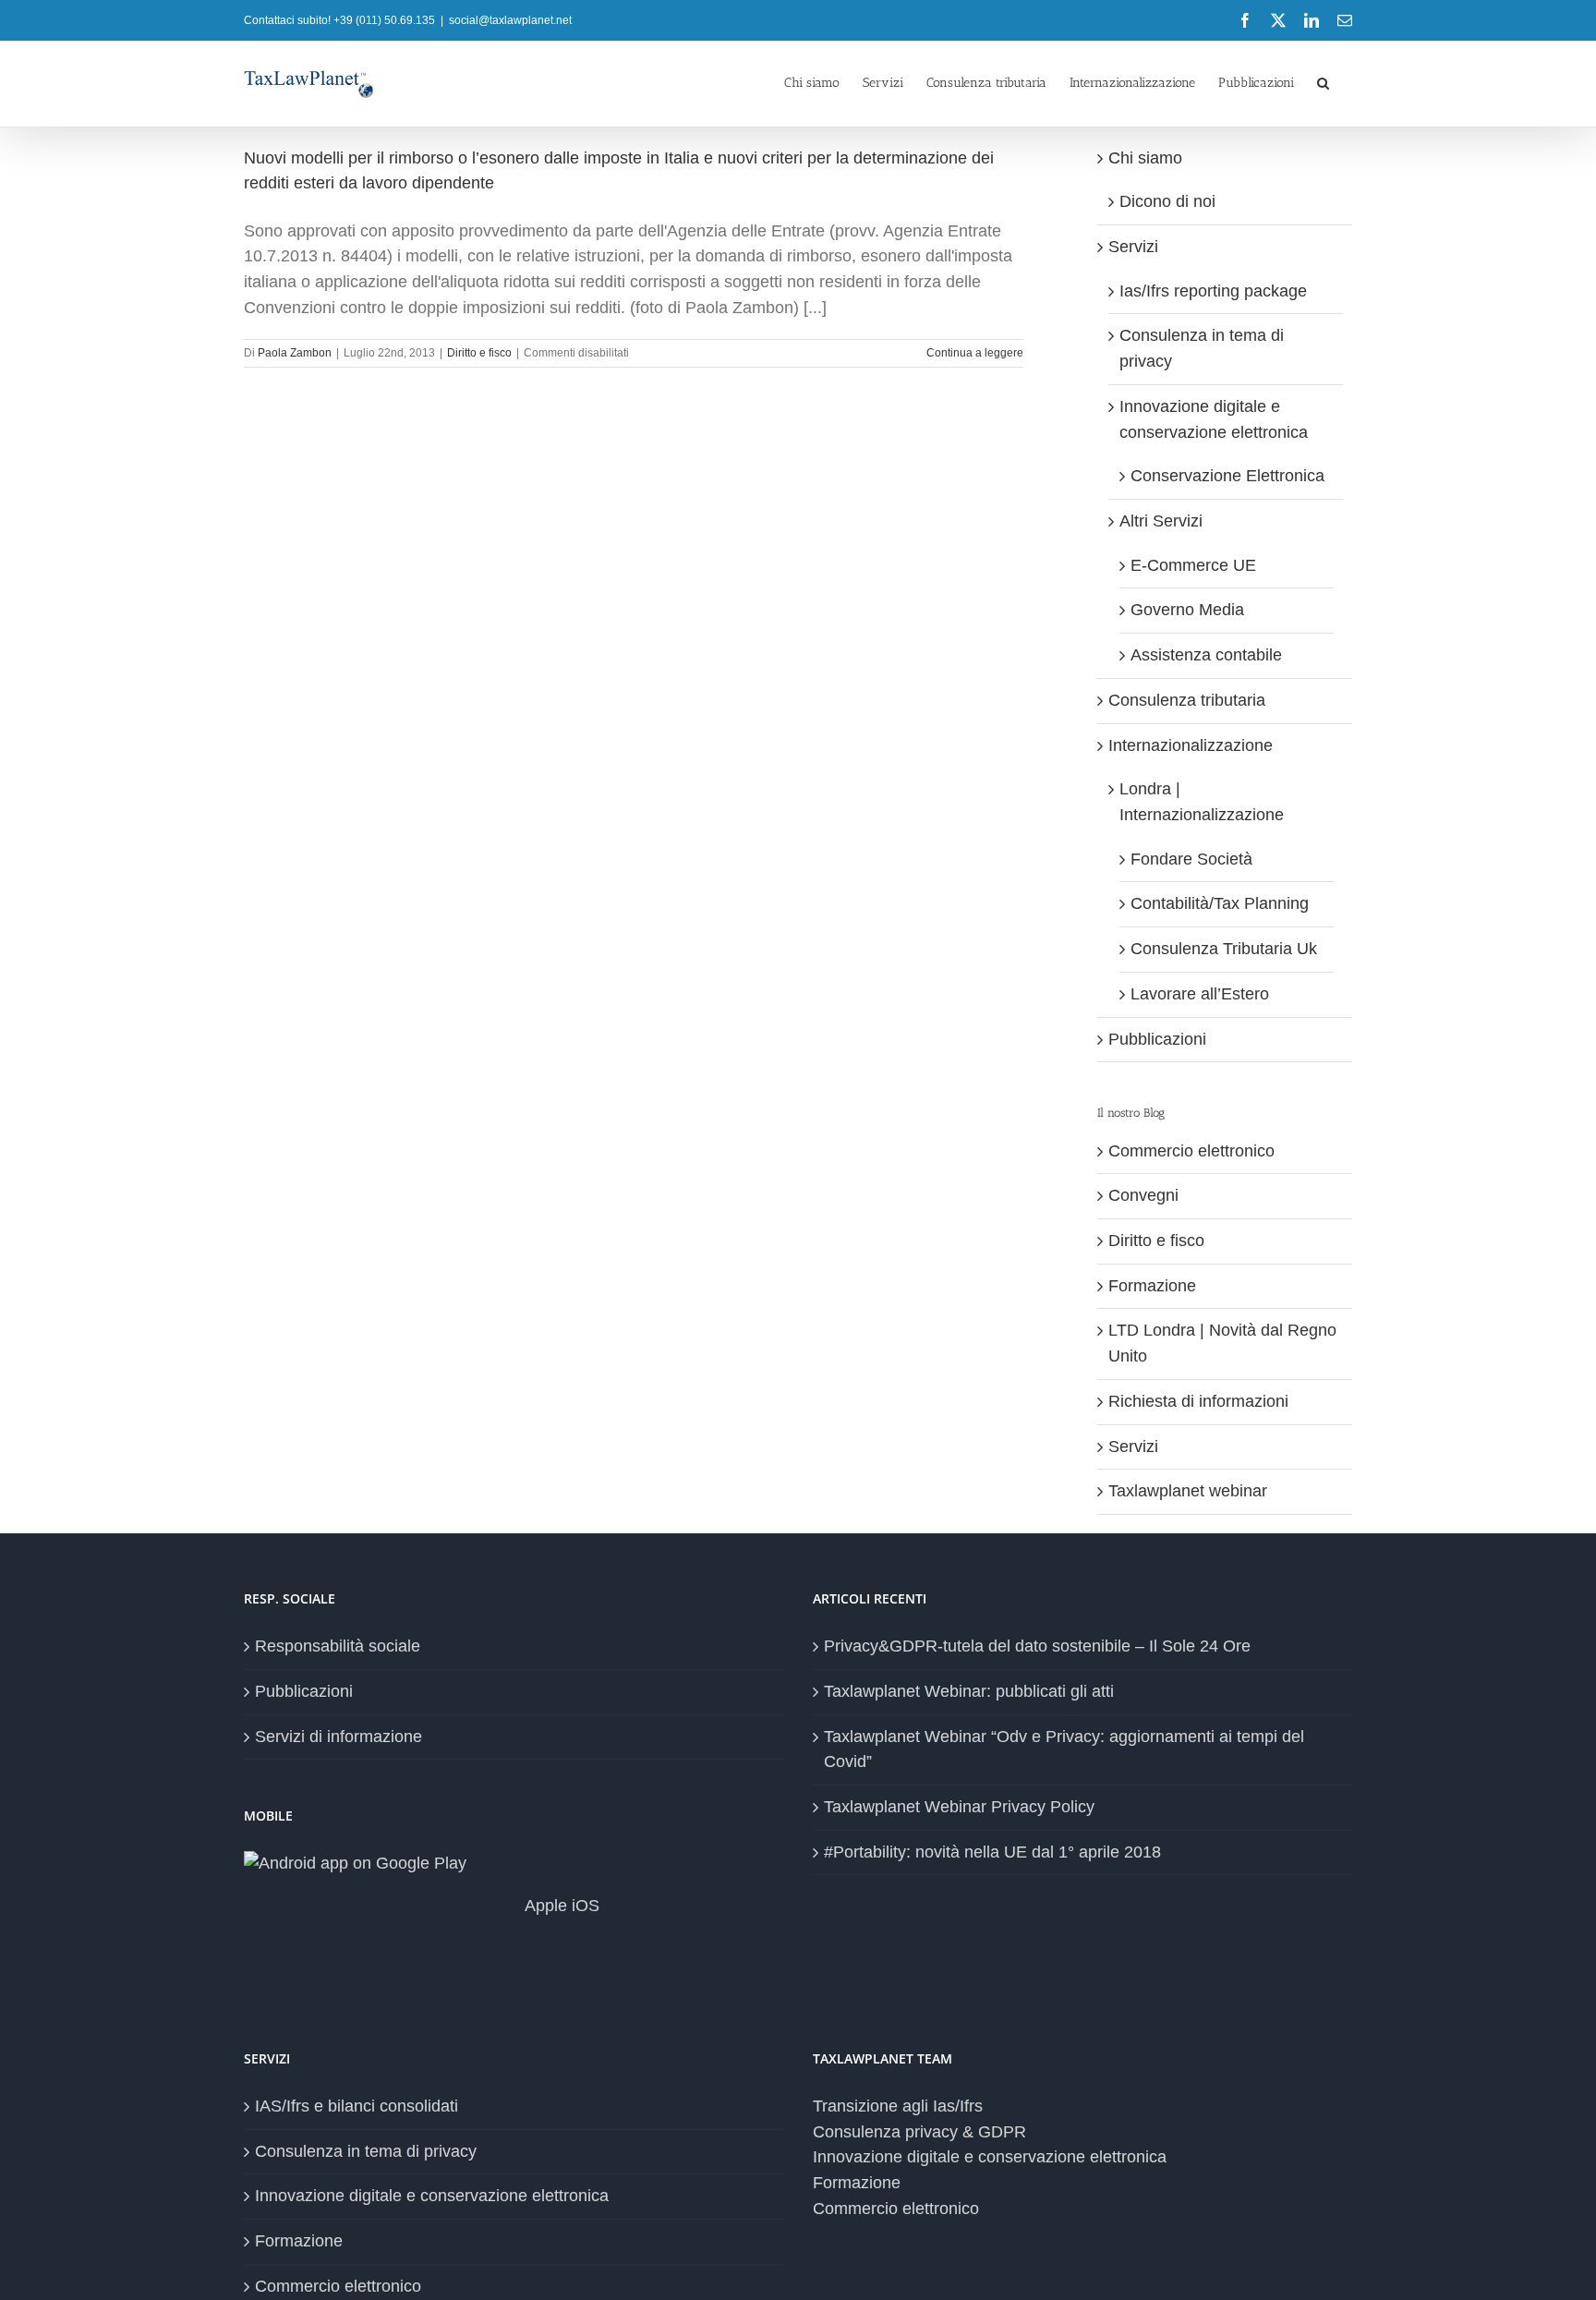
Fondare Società (1191, 859)
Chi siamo (1145, 158)
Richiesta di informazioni (1198, 1401)
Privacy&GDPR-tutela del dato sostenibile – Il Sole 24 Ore (1037, 1646)
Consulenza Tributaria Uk (1224, 949)
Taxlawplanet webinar (1188, 1491)
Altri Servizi (1161, 521)
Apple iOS (560, 1906)
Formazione (1152, 1286)
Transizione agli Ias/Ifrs (898, 2106)
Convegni (1143, 1195)
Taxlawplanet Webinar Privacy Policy (959, 1807)
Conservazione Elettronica (1227, 476)
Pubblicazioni (1157, 1039)
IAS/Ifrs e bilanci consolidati (357, 2106)
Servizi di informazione (339, 1737)
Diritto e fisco (479, 353)
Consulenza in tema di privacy (366, 2151)
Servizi (1133, 247)
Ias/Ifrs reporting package (1213, 291)
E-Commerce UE (1193, 565)
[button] (1323, 81)
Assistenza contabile (1206, 655)
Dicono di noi (1167, 201)
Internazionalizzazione (1191, 745)
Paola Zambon (295, 353)
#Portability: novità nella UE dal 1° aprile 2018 (992, 1852)
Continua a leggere (975, 353)
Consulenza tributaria (1187, 700)
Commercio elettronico (1191, 1151)
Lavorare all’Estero (1200, 994)
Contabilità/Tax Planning (1220, 903)
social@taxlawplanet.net (510, 20)
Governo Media (1187, 610)
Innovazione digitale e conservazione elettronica (432, 2196)
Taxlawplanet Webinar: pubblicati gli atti (969, 1691)
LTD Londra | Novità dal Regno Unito (1222, 1343)
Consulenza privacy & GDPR (919, 2132)
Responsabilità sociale (338, 1646)
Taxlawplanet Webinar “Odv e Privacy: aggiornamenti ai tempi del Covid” (1064, 1749)
